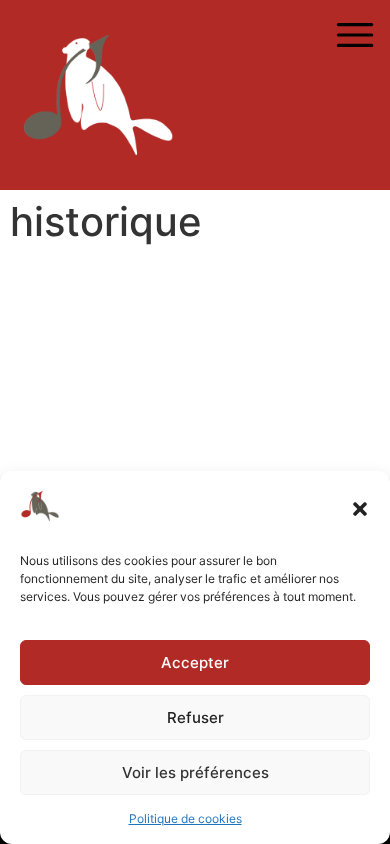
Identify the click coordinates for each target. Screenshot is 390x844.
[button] (360, 509)
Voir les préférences (195, 772)
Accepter (195, 662)
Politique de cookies (185, 818)
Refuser (195, 717)
